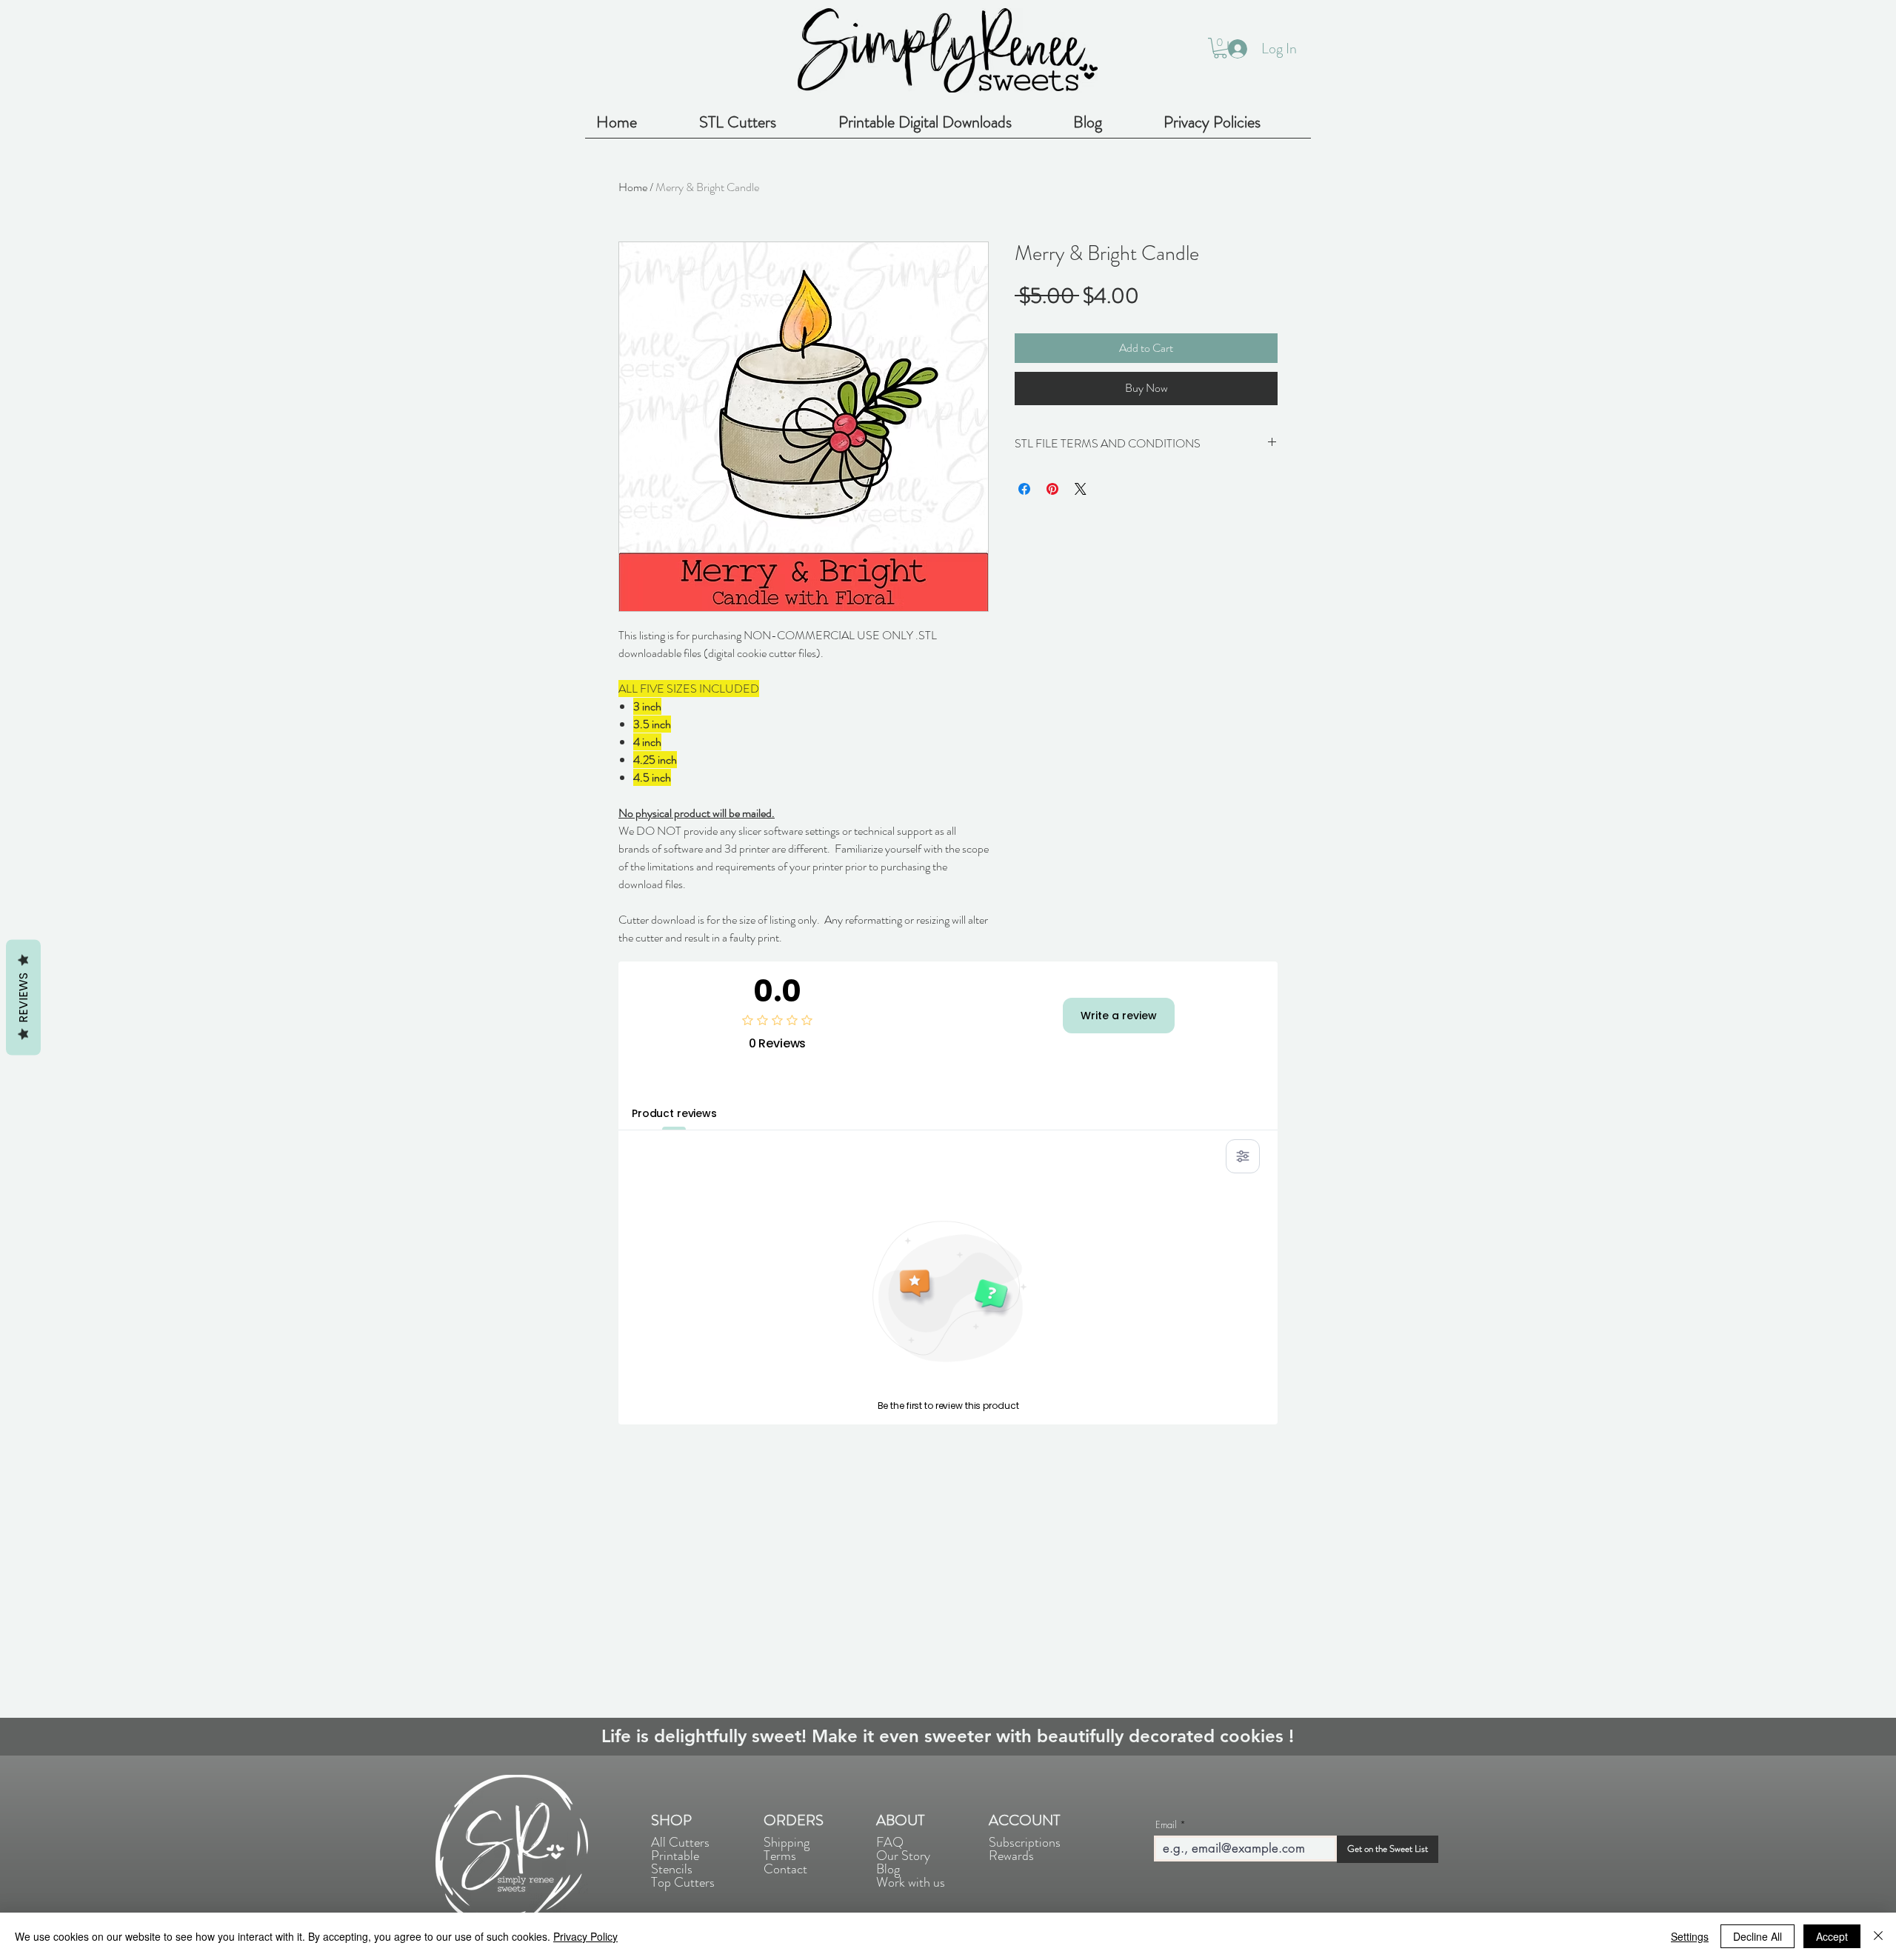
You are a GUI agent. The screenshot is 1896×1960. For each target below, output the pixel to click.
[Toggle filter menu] (1243, 1156)
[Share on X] (1081, 489)
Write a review (1119, 1016)
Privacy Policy (585, 1936)
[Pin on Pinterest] (1052, 489)
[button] (1220, 48)
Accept (1832, 1936)
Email (1166, 1825)
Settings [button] (1690, 1936)
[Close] (1878, 1936)
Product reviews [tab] (674, 1113)
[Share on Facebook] (1024, 489)
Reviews (23, 998)
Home (633, 187)
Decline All (1758, 1936)
